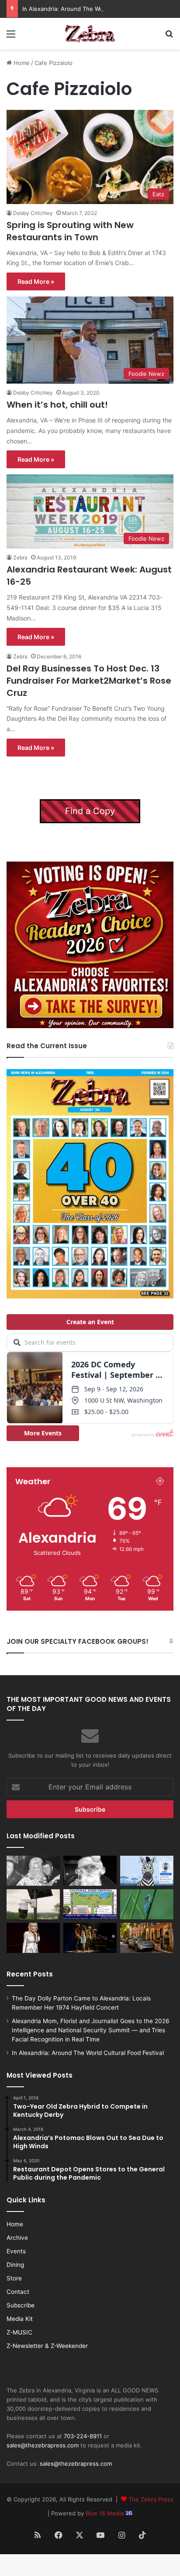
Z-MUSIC (19, 2332)
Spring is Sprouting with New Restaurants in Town (70, 231)
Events (16, 2251)
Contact (18, 2292)
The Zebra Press (151, 2499)
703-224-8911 (83, 2436)
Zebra (20, 557)
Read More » (36, 281)
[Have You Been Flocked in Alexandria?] (33, 1904)
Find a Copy (90, 811)
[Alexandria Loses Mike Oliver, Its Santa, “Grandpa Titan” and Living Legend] (90, 1871)
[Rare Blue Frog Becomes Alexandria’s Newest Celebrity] (147, 1904)
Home (21, 63)
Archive (17, 2238)
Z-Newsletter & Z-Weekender (47, 2346)
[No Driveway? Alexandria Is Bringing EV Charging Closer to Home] (147, 1938)
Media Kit (20, 2319)
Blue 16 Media (106, 2513)
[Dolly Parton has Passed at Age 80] (33, 1938)
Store (14, 2278)
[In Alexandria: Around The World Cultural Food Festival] (90, 1904)
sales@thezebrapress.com (43, 2445)
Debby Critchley (33, 213)
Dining (15, 2265)
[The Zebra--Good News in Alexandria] (90, 34)
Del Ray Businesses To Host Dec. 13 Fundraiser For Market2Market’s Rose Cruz (89, 681)
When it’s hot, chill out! (57, 405)
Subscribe (21, 2305)
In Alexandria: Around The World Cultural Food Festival (96, 9)
